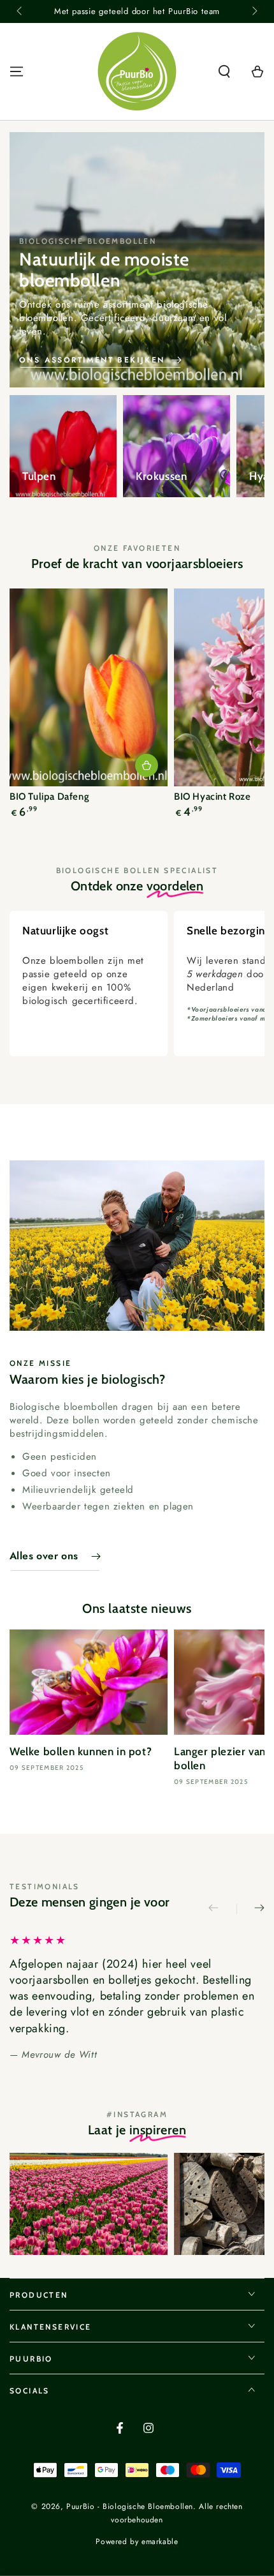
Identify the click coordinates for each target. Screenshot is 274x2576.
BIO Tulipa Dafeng (49, 797)
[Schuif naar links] (20, 11)
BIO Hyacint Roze (213, 797)
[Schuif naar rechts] (254, 11)
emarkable (160, 2542)
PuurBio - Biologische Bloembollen (130, 2506)
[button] (224, 71)
